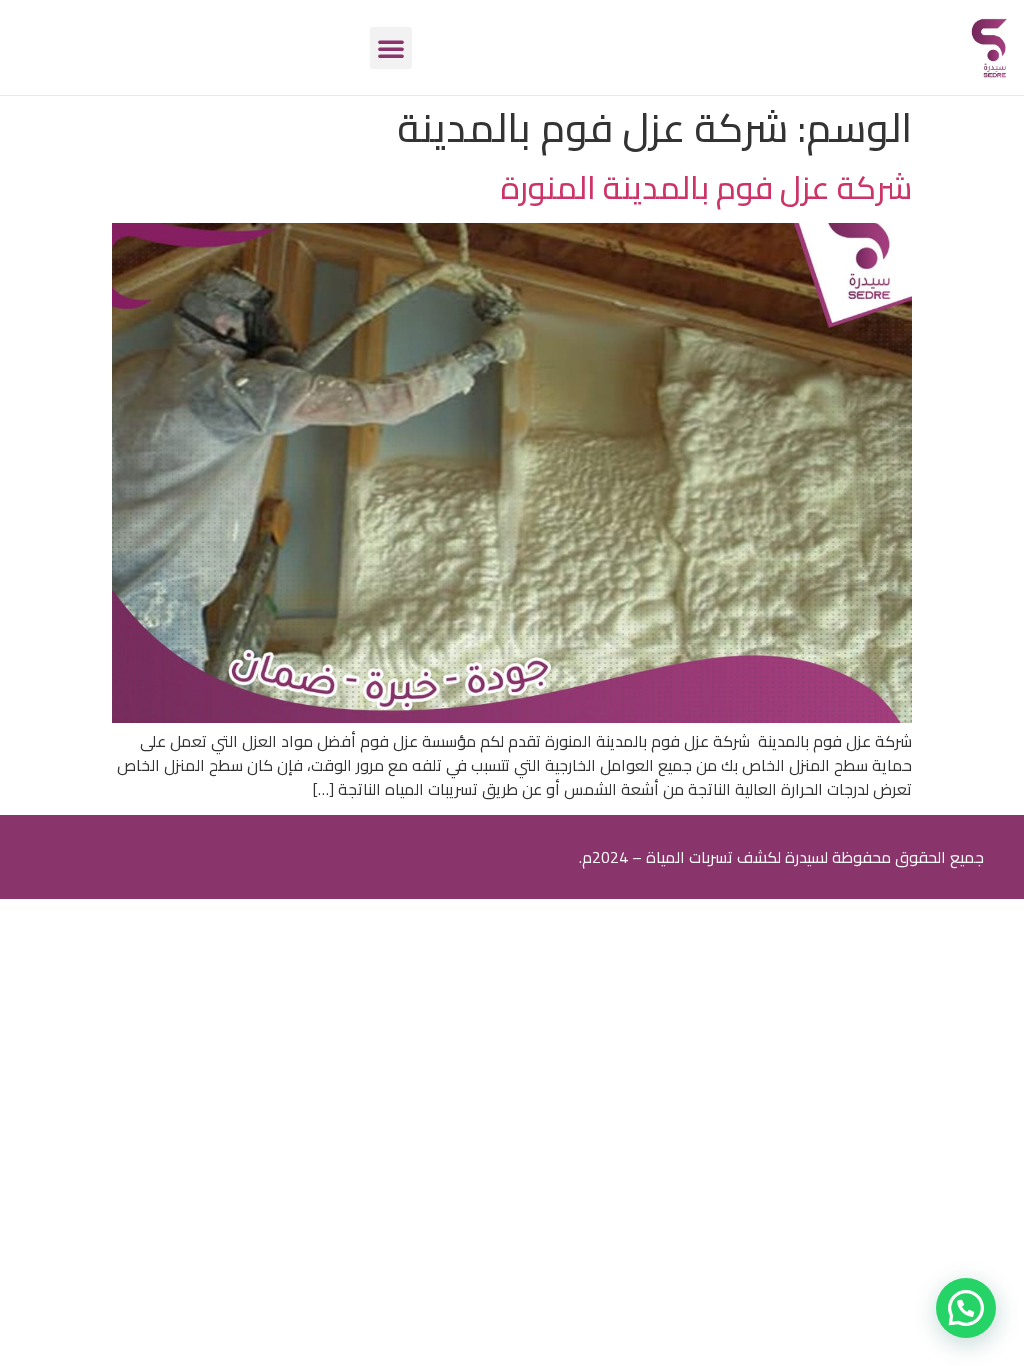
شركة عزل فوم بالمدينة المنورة (706, 187)
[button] (391, 48)
